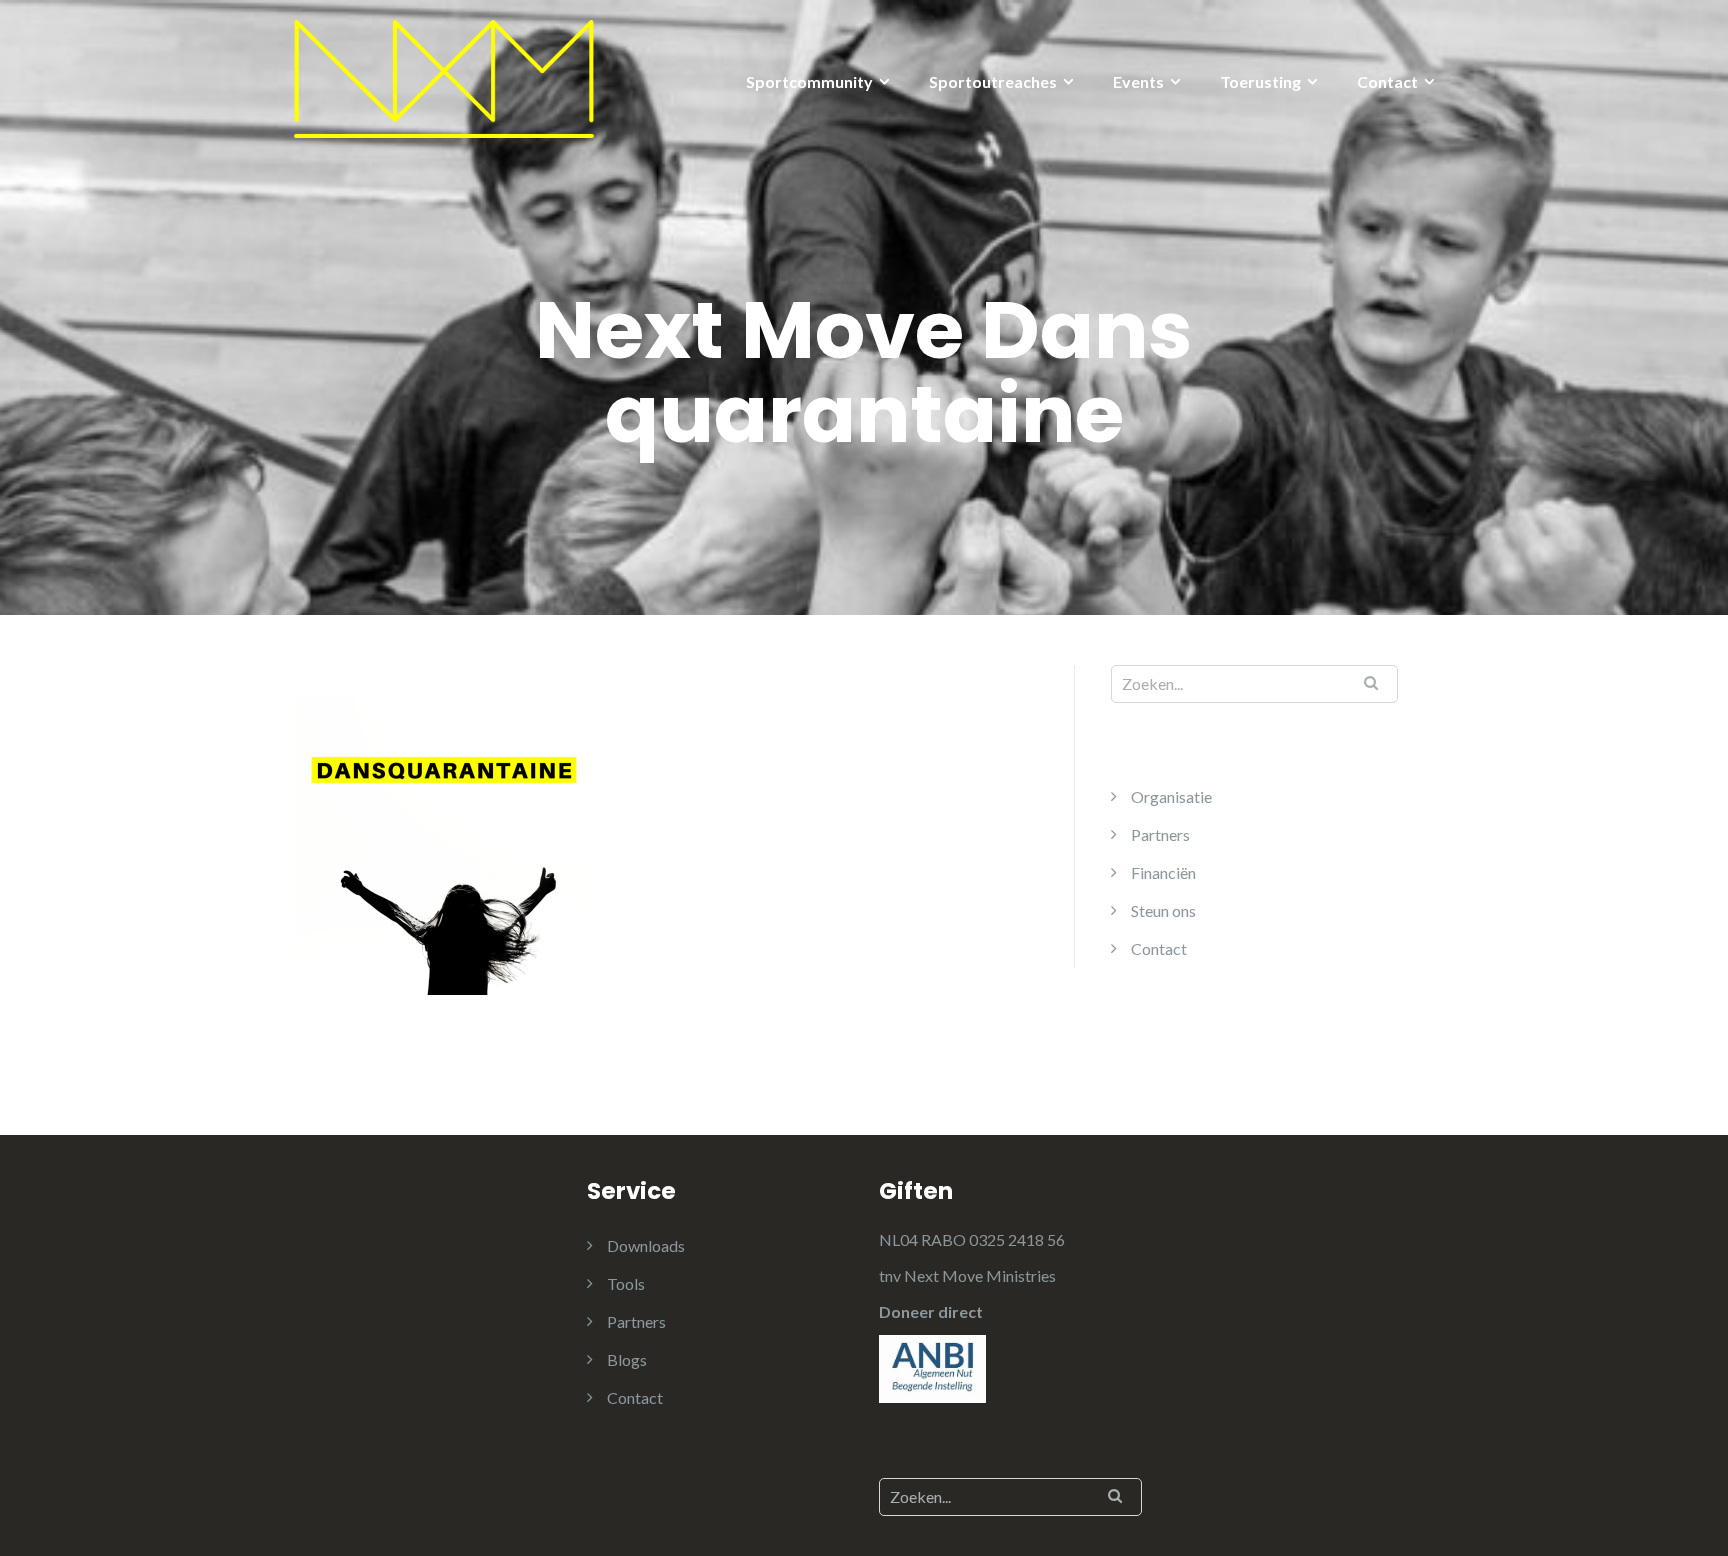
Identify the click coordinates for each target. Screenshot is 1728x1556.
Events (1138, 81)
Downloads (646, 1245)
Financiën (1163, 872)
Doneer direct (931, 1311)
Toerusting (1260, 81)
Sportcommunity (809, 81)
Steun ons (1163, 910)
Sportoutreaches (993, 81)
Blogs (627, 1359)
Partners (1160, 834)
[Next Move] (444, 76)
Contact (1387, 81)
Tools (626, 1283)
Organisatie (1171, 796)
